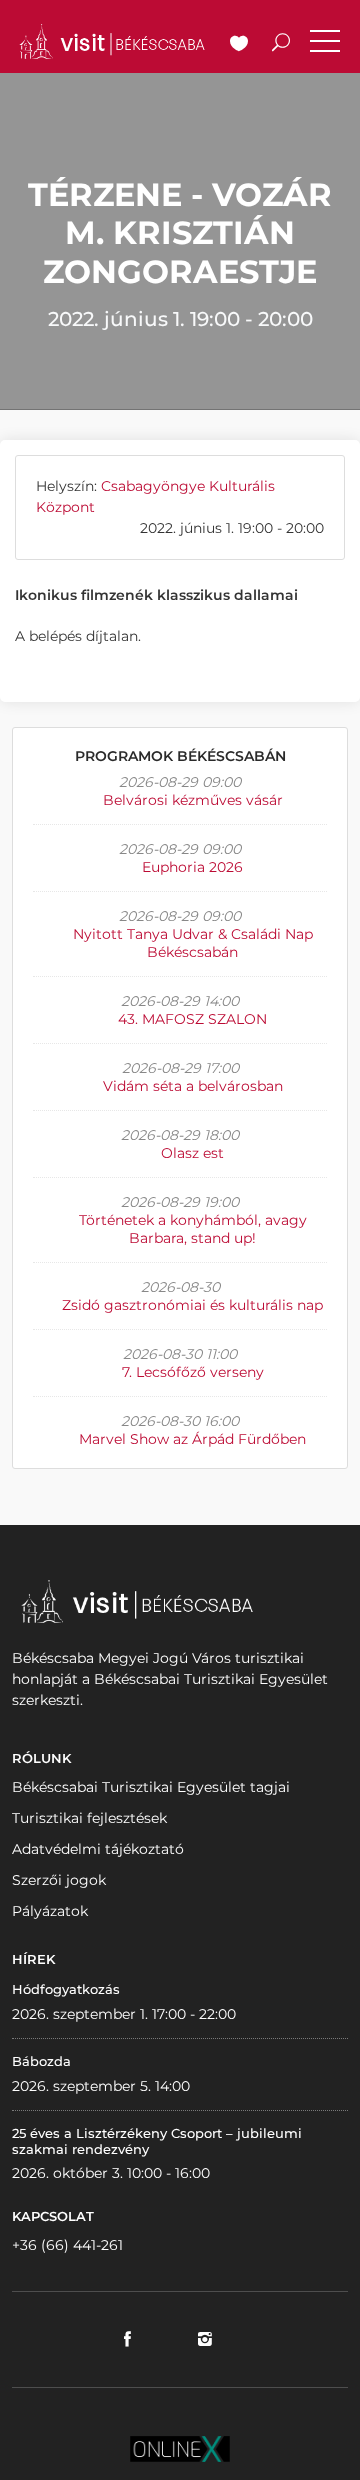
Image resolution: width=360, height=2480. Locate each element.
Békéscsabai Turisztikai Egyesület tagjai (151, 1787)
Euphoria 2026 (192, 867)
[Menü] (325, 45)
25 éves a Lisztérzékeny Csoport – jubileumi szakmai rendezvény (157, 2141)
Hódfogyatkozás (66, 1989)
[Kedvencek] (239, 45)
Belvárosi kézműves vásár (193, 800)
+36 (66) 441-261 (67, 2245)
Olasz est (192, 1153)
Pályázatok (50, 1911)
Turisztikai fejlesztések (89, 1818)
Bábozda (41, 2061)
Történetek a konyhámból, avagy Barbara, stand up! (193, 1229)
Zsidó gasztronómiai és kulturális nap (192, 1305)
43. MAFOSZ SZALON (192, 1019)
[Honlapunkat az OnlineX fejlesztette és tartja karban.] (180, 2448)
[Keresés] (281, 45)
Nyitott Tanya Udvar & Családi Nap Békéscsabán (193, 943)
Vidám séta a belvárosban (193, 1086)
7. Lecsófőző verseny (193, 1372)
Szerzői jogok (59, 1880)
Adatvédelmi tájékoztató (98, 1849)
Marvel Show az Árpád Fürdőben (192, 1439)
